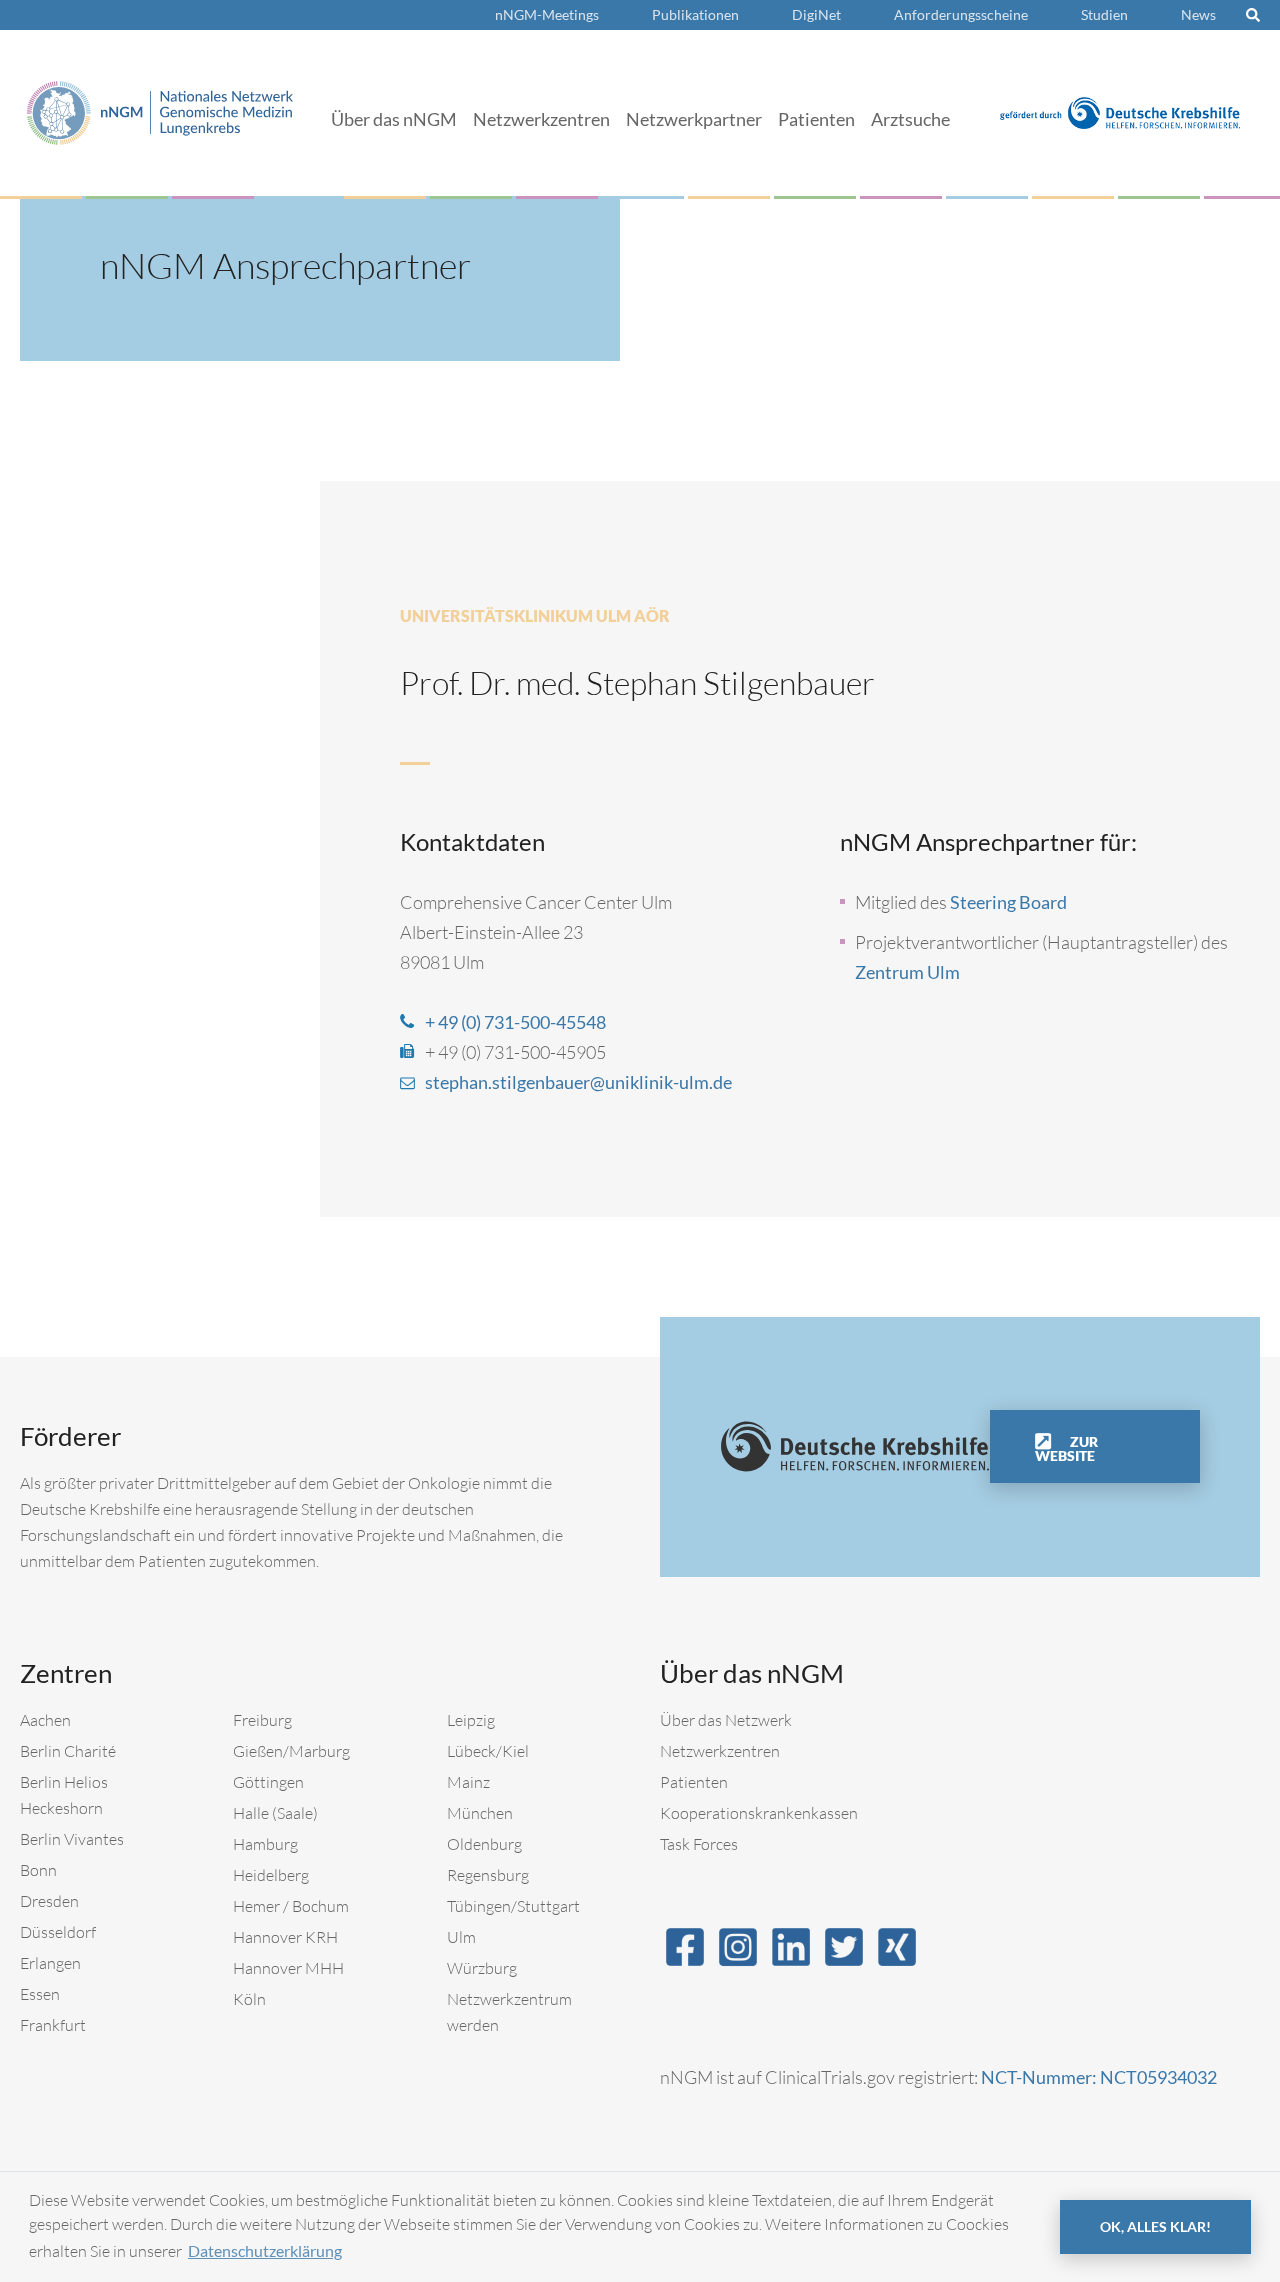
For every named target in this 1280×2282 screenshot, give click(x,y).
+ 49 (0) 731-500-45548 (515, 1022)
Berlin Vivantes (72, 1839)
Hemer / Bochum (291, 1906)
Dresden (49, 1901)
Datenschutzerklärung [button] (265, 2250)
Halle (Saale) (275, 1813)
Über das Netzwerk (726, 1720)
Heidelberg (271, 1875)
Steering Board (1008, 902)
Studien (1104, 14)
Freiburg (262, 1720)
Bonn (38, 1870)
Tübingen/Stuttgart (513, 1906)
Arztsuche (910, 119)
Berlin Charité (68, 1751)
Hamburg (265, 1844)
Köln (249, 1999)
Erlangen (50, 1963)
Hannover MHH (288, 1968)
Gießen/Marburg (291, 1751)
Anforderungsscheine (961, 14)
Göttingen (268, 1782)
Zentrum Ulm (907, 972)
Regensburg (488, 1875)
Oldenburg (484, 1844)
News (1198, 14)
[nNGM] (160, 110)
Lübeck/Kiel (488, 1751)
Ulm (461, 1937)
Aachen (45, 1720)
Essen (40, 1994)
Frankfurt (53, 2025)
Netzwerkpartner (694, 119)
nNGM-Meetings (547, 14)
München (480, 1813)
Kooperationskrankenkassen (759, 1813)
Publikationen (695, 14)
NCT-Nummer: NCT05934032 (1099, 2077)
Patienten (816, 119)
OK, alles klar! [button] (1155, 2226)
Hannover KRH (285, 1937)
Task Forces (699, 1844)
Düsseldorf (58, 1932)
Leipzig (471, 1720)
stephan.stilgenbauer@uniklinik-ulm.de (578, 1082)
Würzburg (482, 1968)
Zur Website (1066, 1448)
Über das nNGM (394, 119)
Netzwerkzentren (541, 119)
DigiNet (816, 14)
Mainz (468, 1782)
